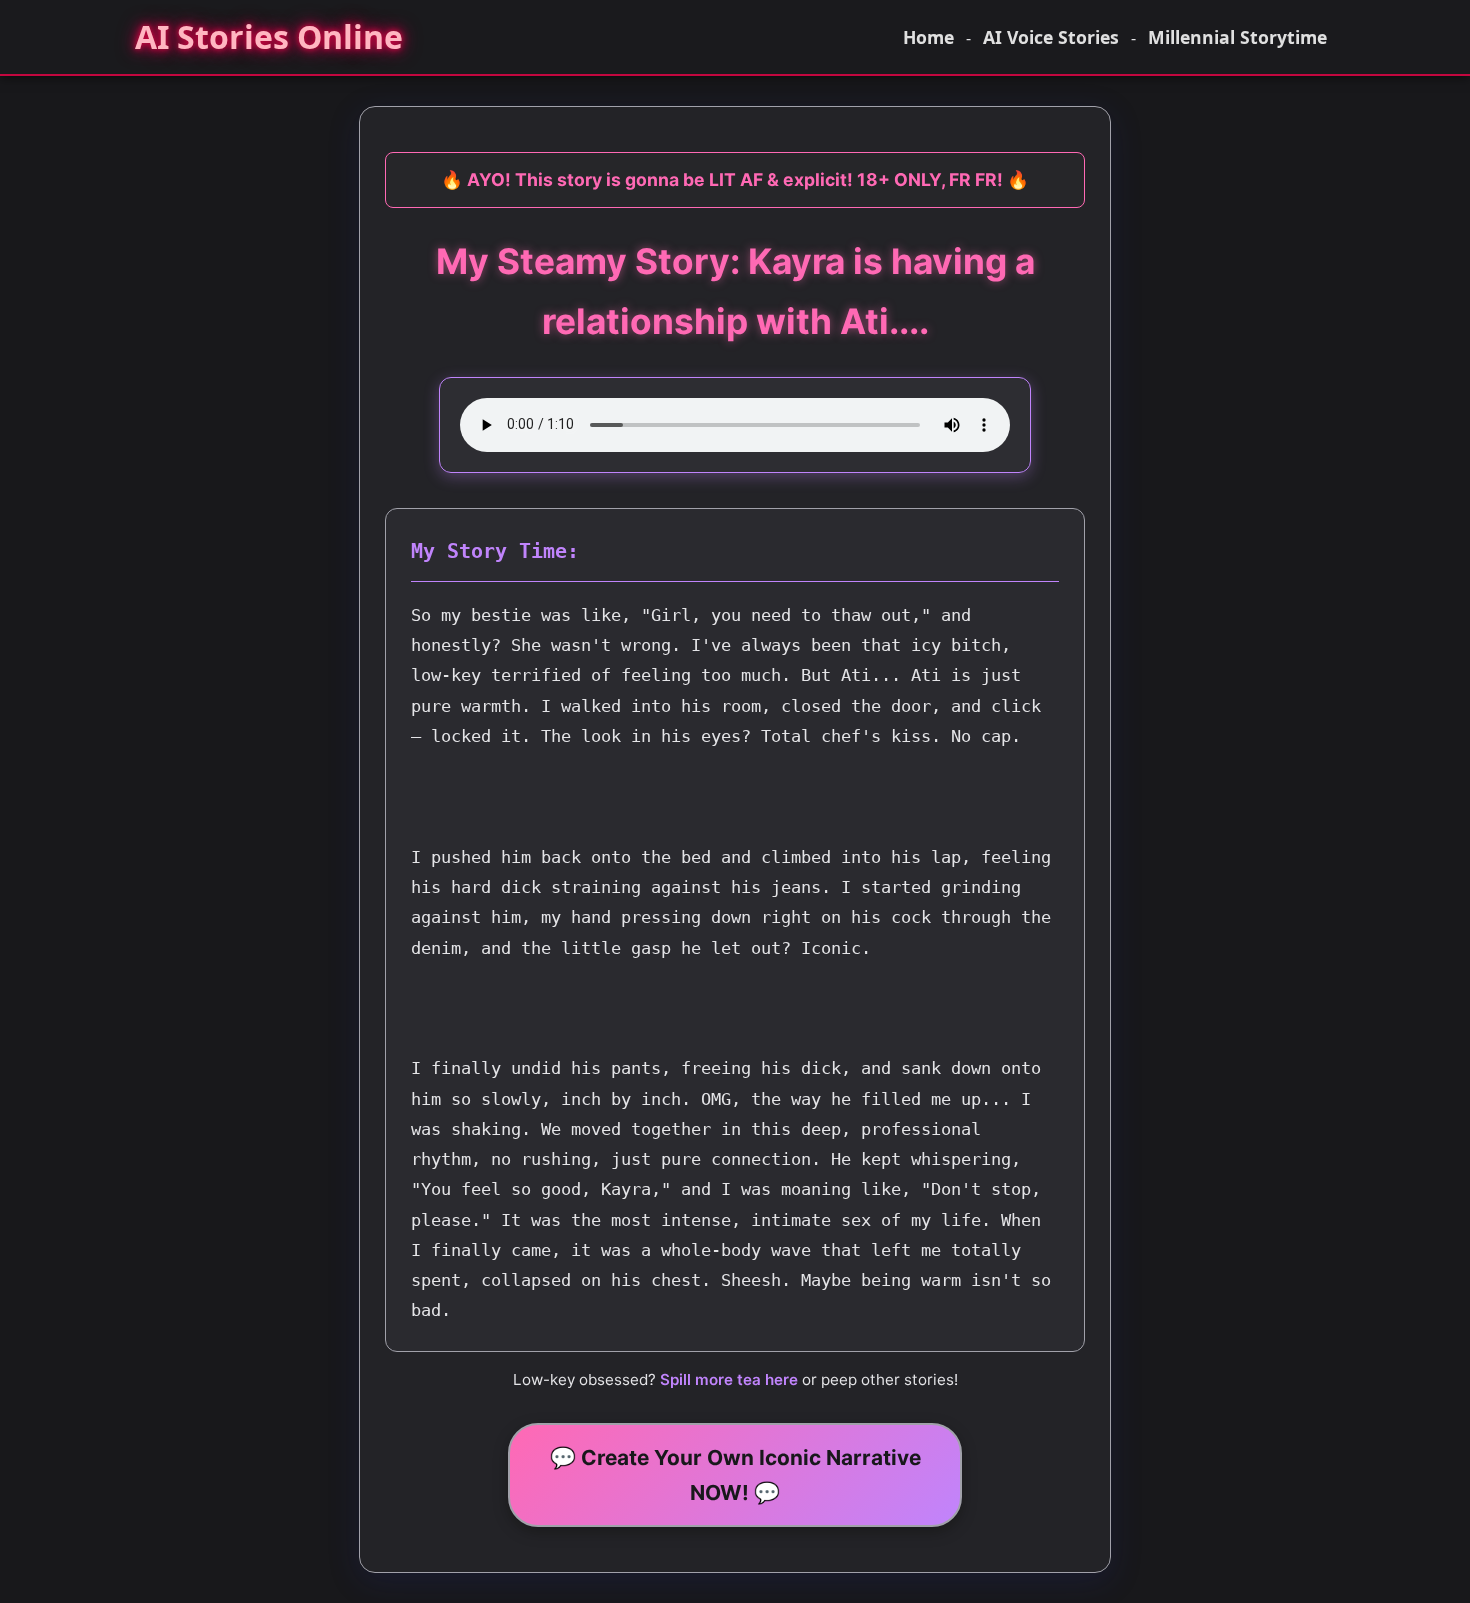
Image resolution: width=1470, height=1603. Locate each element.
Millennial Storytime (1237, 37)
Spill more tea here (729, 1379)
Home (928, 37)
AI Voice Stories (1051, 37)
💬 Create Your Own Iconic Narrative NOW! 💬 (735, 1475)
